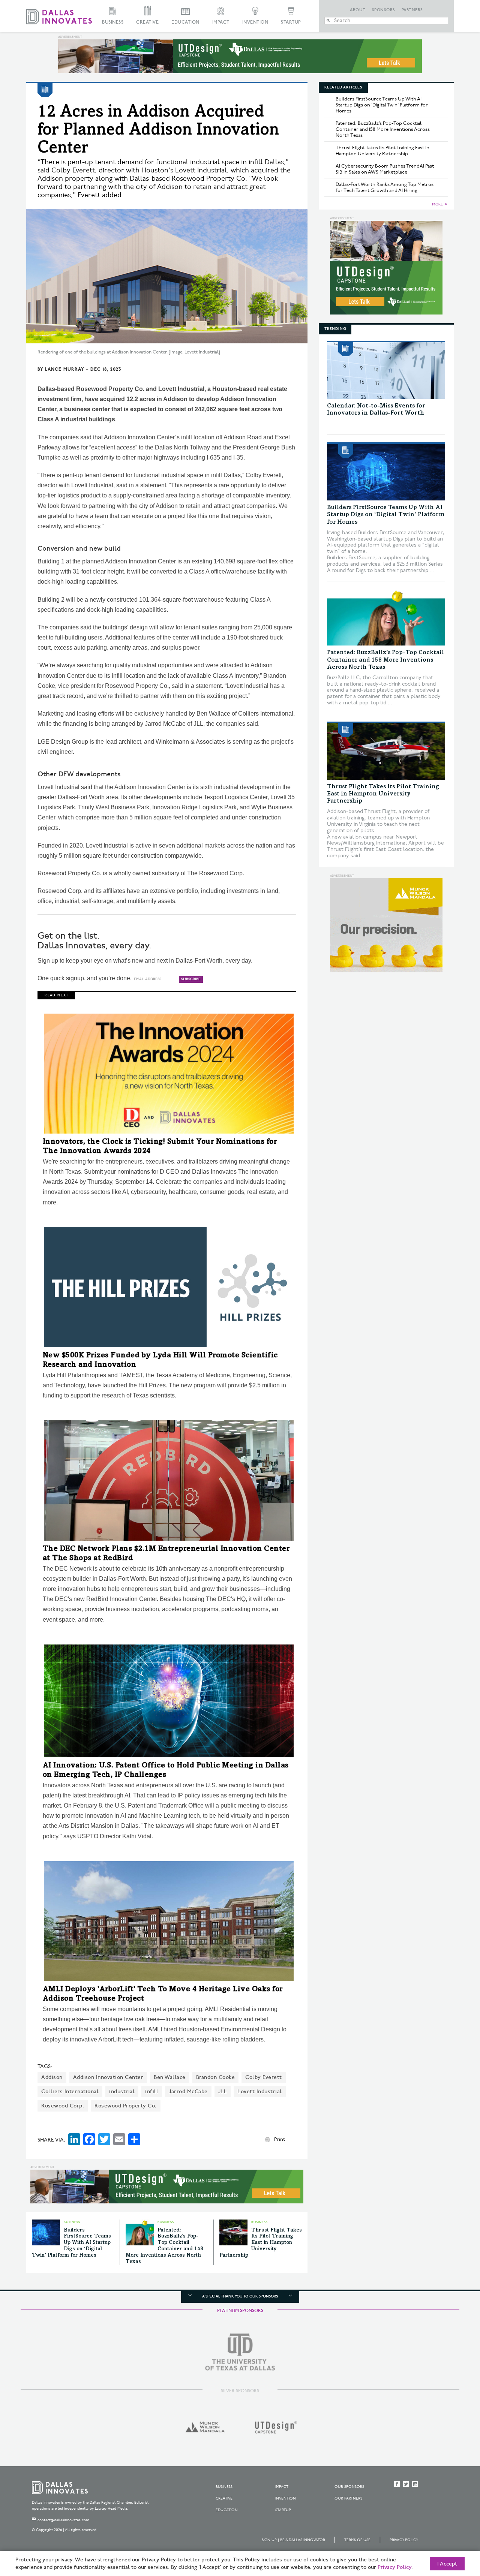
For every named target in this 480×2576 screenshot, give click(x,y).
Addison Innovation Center (108, 2077)
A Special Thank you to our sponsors (240, 2296)
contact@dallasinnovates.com (63, 2520)
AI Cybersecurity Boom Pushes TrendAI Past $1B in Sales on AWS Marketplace (385, 169)
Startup (291, 22)
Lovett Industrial (260, 2092)
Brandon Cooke (216, 2077)
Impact (221, 22)
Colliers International (70, 2092)
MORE (437, 204)
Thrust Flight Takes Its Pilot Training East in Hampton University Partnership (261, 2243)
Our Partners (348, 2498)
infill (152, 2092)
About (358, 10)
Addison (52, 2077)
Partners (412, 10)
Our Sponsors (349, 2487)
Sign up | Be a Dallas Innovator (293, 2540)
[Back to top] (451, 2528)
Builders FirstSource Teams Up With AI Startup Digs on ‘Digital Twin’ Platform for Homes (71, 2243)
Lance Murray (64, 369)
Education (185, 22)
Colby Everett (264, 2077)
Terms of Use (357, 2540)
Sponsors (384, 10)
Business (113, 22)
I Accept (447, 2564)
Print (280, 2139)
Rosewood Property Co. (126, 2106)
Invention (255, 22)
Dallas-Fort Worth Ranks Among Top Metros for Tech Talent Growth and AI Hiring (385, 187)
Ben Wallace (170, 2077)
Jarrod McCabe (188, 2092)
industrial (122, 2092)
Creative (147, 22)
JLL (223, 2092)
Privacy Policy (404, 2540)
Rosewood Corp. (63, 2106)
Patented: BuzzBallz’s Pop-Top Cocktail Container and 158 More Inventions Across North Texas (383, 129)
